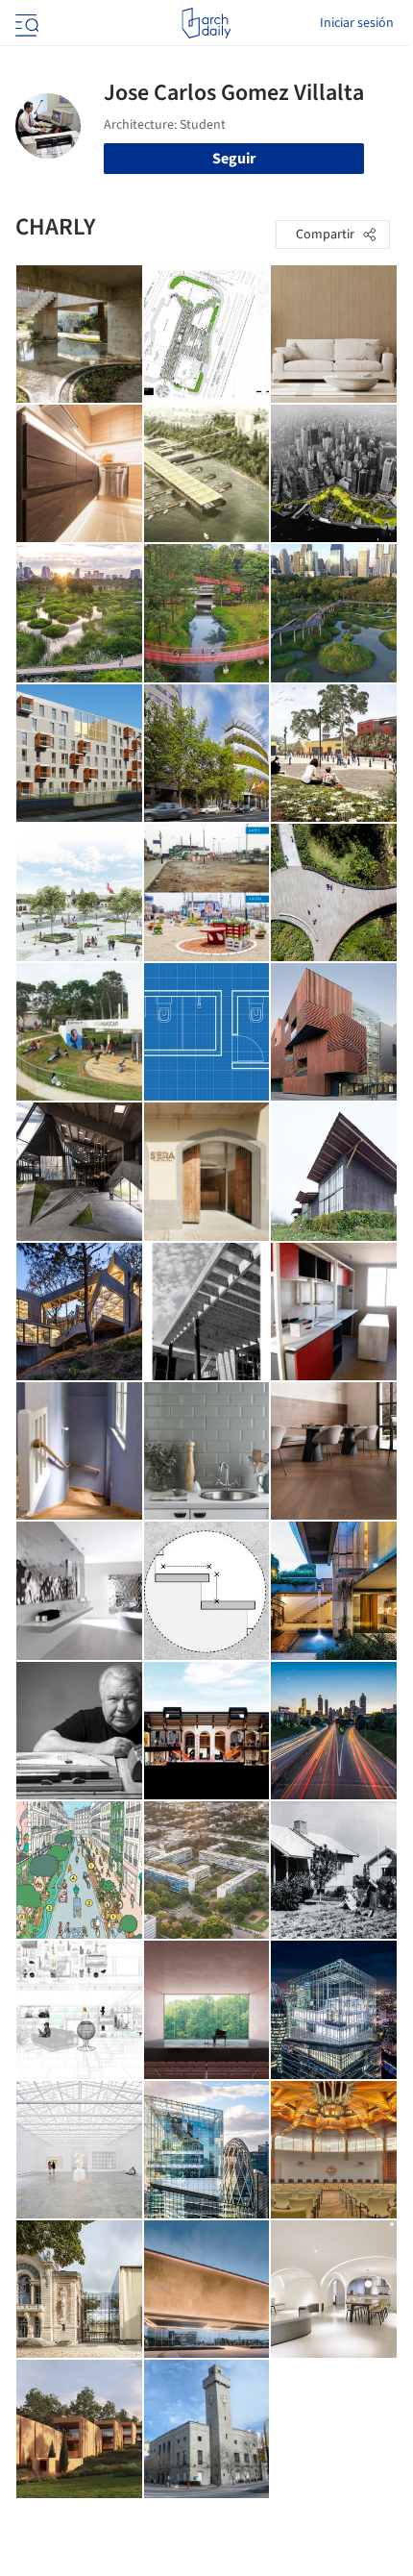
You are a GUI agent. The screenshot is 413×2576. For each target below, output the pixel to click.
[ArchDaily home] (206, 23)
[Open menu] (25, 23)
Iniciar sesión (357, 23)
